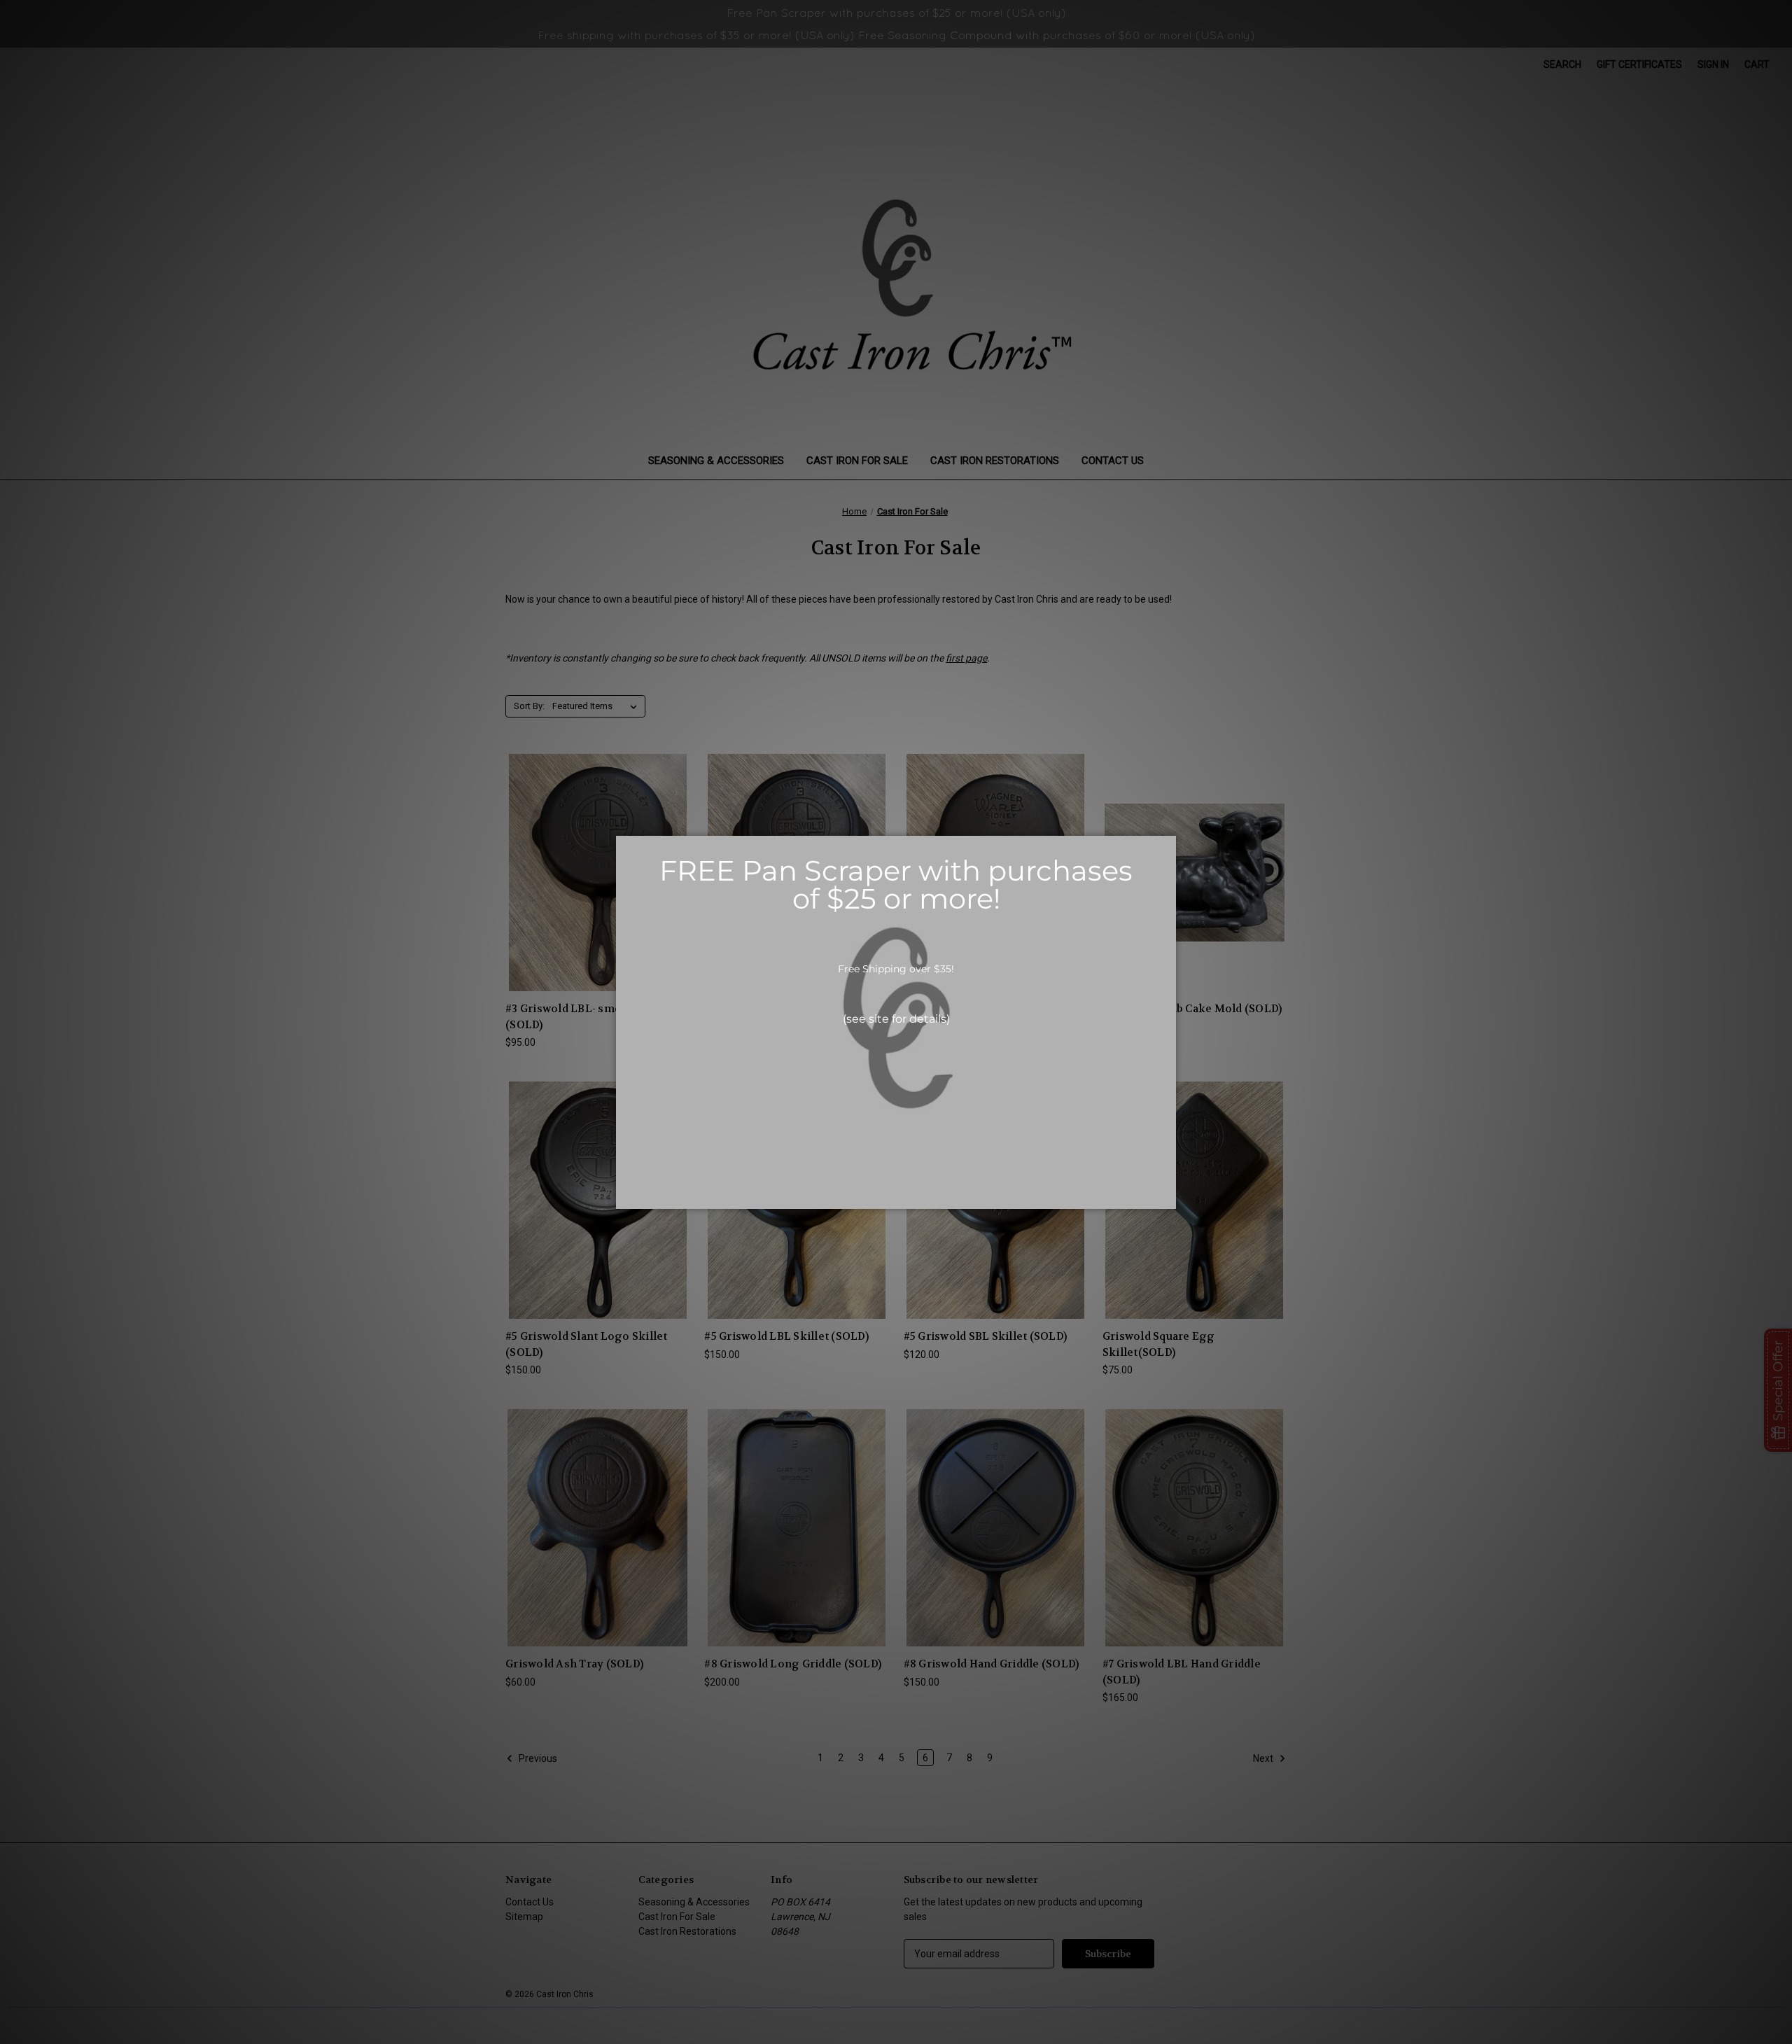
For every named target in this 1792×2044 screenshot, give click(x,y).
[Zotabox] (1167, 1196)
